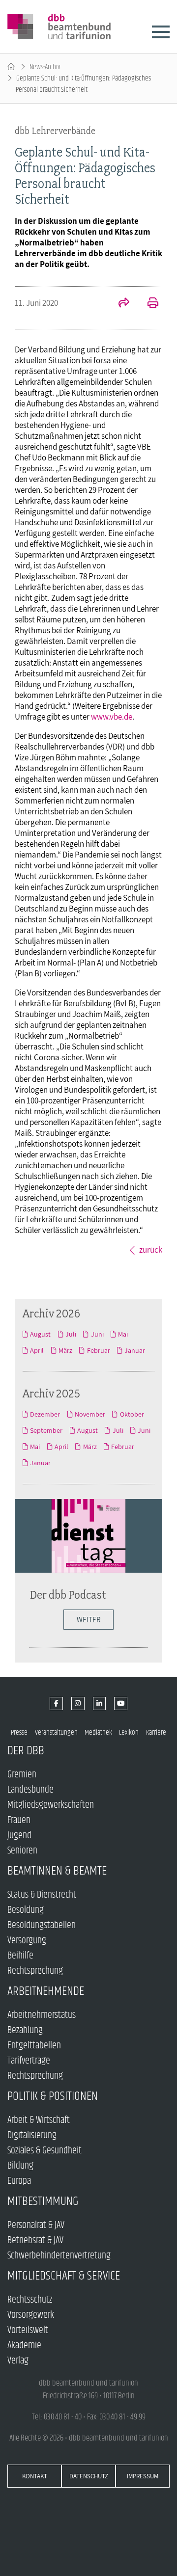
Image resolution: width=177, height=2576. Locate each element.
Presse (19, 1732)
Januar (135, 1350)
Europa (19, 2181)
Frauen (19, 1820)
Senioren (22, 1851)
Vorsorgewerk (31, 2315)
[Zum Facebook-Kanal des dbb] (56, 1704)
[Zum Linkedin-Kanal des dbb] (100, 1704)
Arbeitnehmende (46, 1991)
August (40, 1334)
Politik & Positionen (53, 2096)
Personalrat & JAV (36, 2225)
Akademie (24, 2346)
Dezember (45, 1414)
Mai (123, 1334)
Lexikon (129, 1732)
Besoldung (26, 1910)
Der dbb (26, 1751)
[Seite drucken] (147, 304)
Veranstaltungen (56, 1732)
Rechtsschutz (30, 2300)
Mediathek (98, 1732)
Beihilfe (20, 1956)
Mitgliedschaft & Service (64, 2276)
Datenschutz (89, 2476)
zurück (151, 1250)
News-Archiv (45, 67)
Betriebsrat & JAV (35, 2241)
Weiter (88, 1620)
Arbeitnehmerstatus (42, 2015)
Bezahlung (25, 2030)
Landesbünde (30, 1790)
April (37, 1350)
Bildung (20, 2166)
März (65, 1350)
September (46, 1430)
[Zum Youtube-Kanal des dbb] (121, 1704)
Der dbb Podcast (68, 1595)
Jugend (19, 1836)
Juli (71, 1334)
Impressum (143, 2476)
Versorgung (27, 1941)
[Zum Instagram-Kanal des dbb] (78, 1704)
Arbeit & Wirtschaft (39, 2120)
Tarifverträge (29, 2061)
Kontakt (35, 2476)
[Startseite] (11, 67)
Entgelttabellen (34, 2046)
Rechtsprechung (35, 1971)
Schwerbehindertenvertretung (59, 2256)
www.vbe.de (112, 717)
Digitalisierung (32, 2135)
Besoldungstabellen (42, 1925)
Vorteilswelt (28, 2330)
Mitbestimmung (43, 2201)
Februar (98, 1350)
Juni (97, 1334)
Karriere (156, 1732)
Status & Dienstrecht (42, 1895)
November (90, 1414)
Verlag (18, 2361)
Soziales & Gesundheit (44, 2151)
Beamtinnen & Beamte (57, 1871)
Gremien (22, 1775)
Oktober (132, 1414)
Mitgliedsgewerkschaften (51, 1805)
